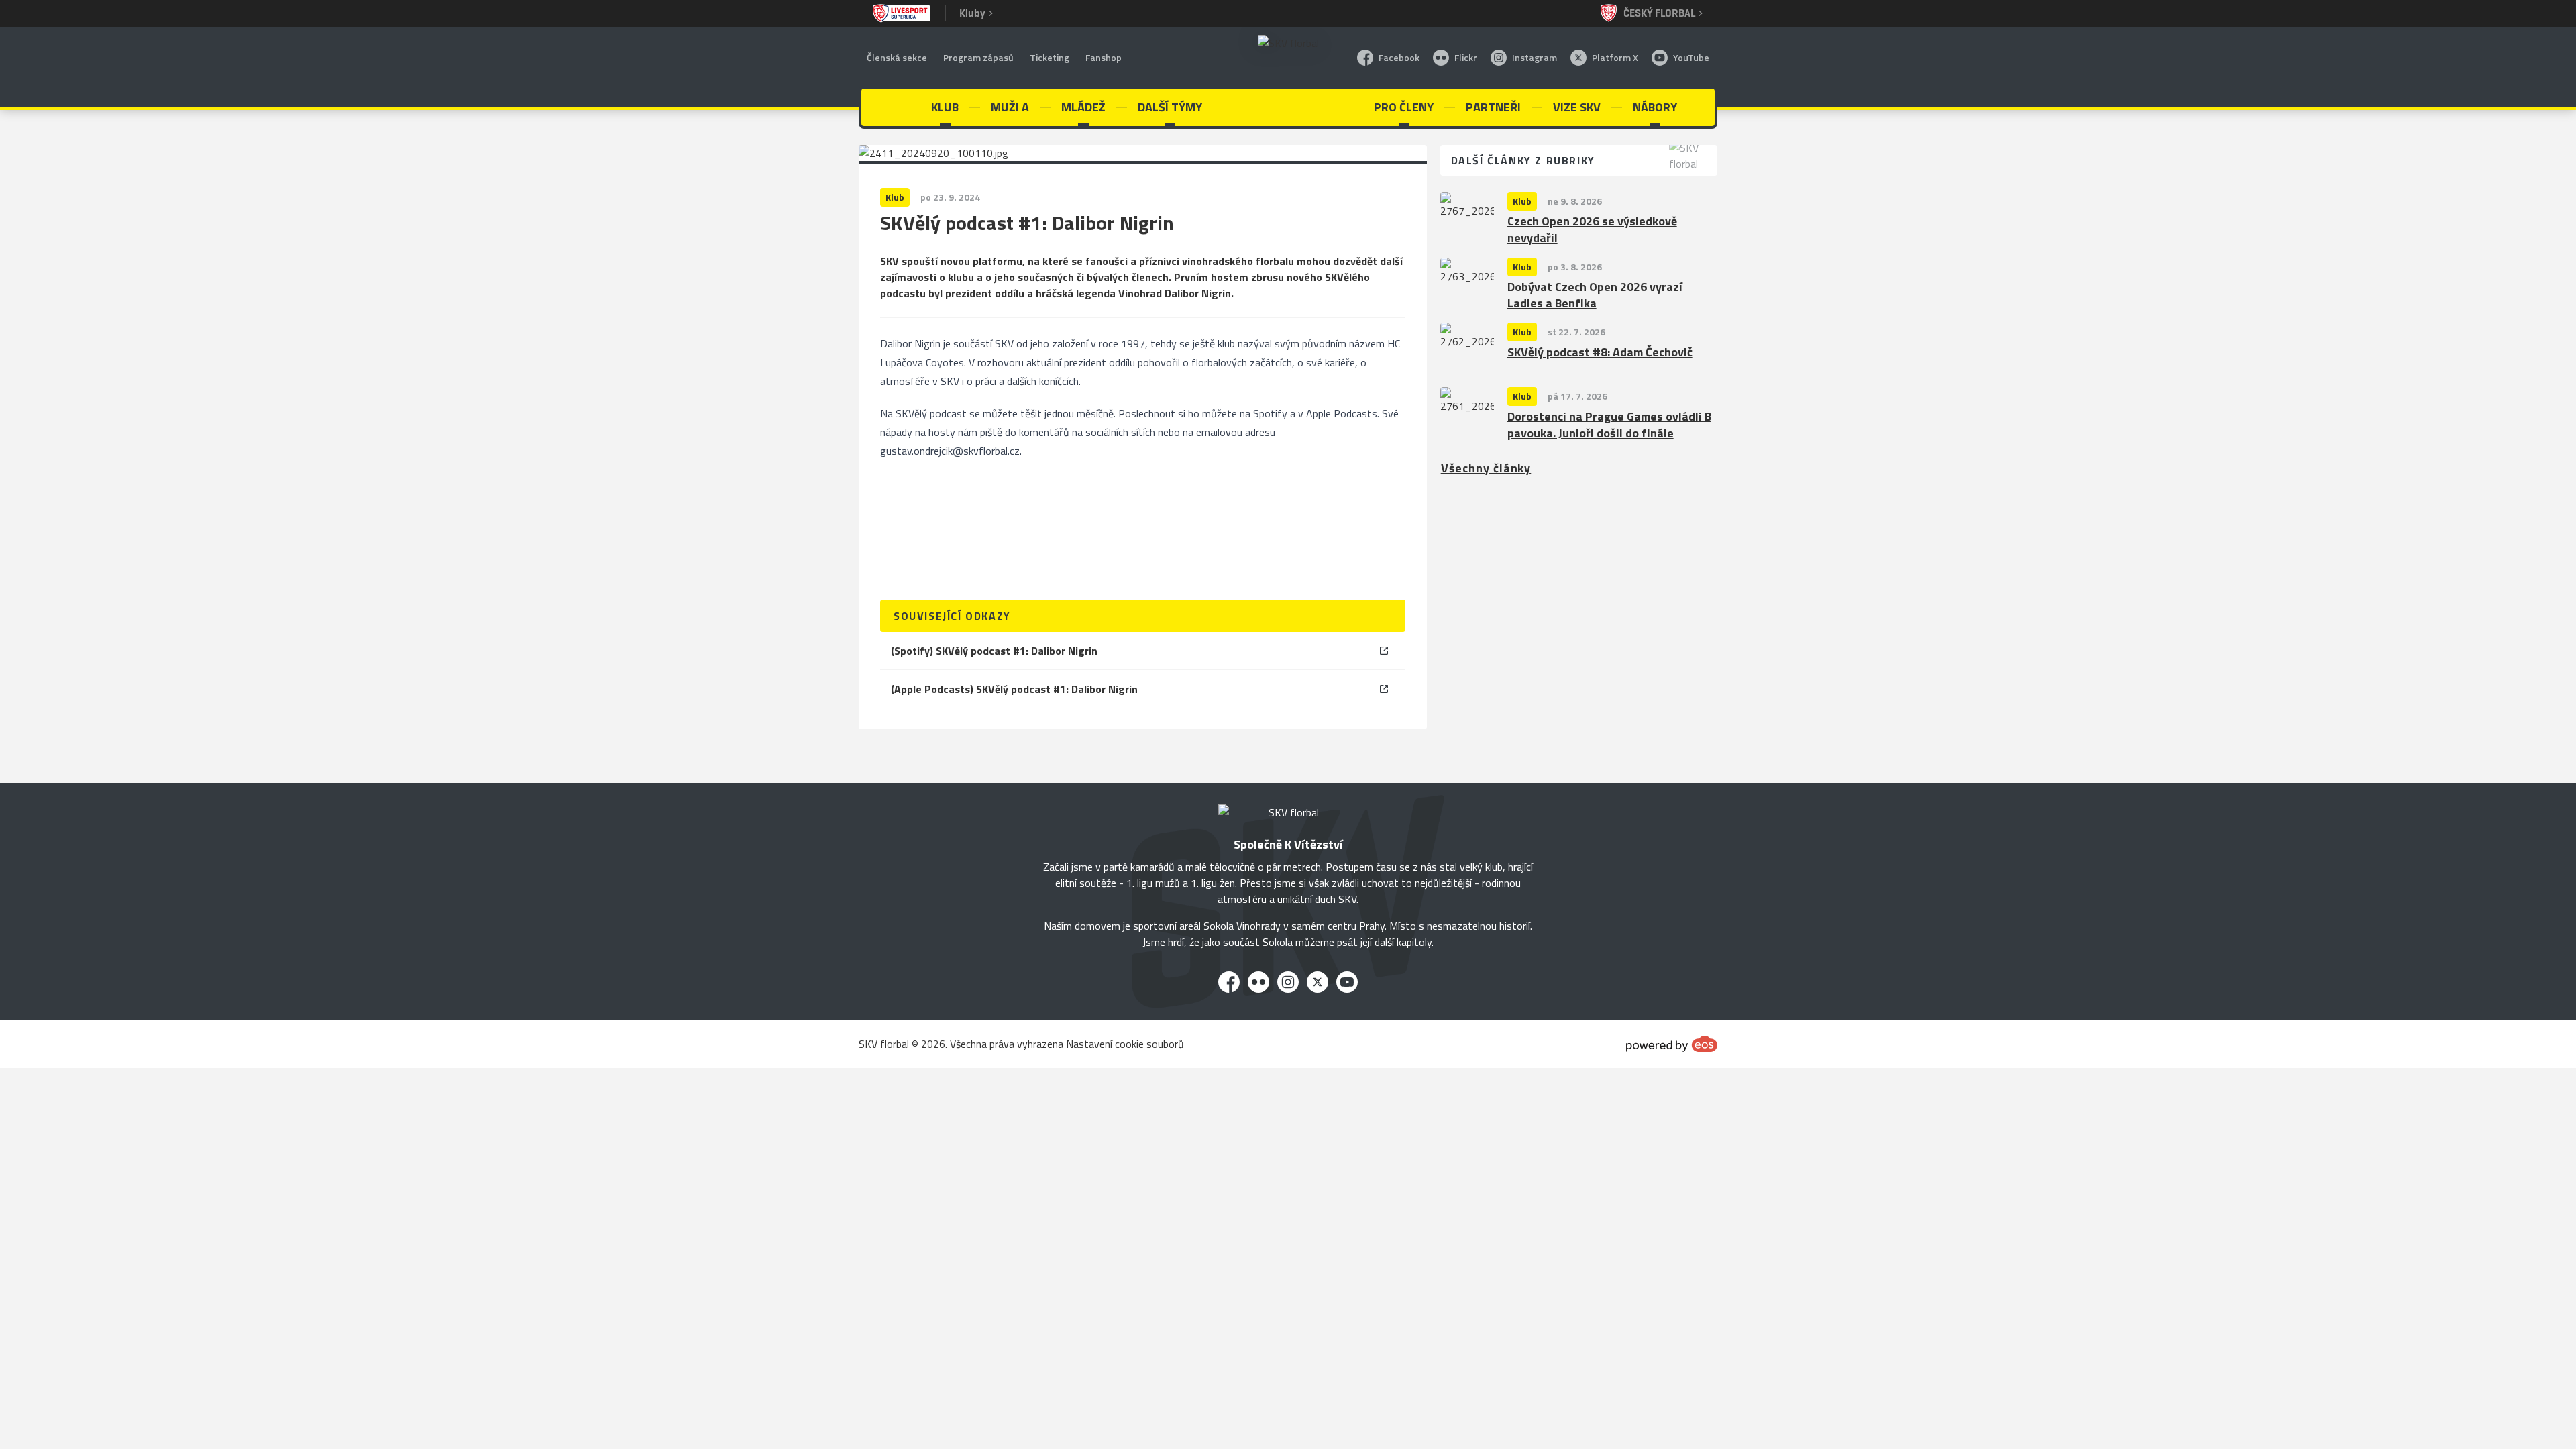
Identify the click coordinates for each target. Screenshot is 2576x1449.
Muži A (1010, 107)
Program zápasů (978, 57)
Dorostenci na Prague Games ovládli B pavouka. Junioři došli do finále (1609, 425)
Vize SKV (1577, 107)
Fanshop (1104, 57)
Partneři (1493, 107)
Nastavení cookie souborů (1125, 1044)
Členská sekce (897, 57)
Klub (1522, 201)
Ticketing (1050, 57)
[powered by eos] (1672, 1044)
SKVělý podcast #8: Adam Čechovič (1600, 353)
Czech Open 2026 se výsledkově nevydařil (1592, 230)
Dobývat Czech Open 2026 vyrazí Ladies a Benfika (1595, 296)
